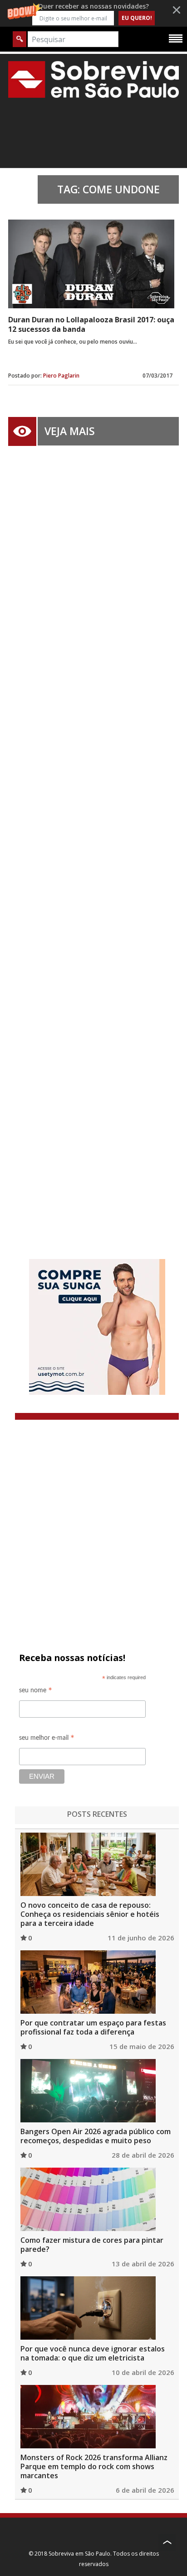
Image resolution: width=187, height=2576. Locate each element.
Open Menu (176, 38)
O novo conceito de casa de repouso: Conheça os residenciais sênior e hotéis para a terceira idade (90, 1914)
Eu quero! (137, 18)
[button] (93, 13)
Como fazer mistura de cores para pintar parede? (92, 2245)
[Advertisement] (93, 839)
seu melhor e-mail (47, 1739)
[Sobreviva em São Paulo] (93, 79)
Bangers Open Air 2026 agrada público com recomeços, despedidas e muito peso (96, 2136)
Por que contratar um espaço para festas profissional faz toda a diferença (93, 2027)
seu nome (36, 1692)
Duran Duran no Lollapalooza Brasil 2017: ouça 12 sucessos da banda (91, 324)
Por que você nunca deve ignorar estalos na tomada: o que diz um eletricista (93, 2353)
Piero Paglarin (61, 376)
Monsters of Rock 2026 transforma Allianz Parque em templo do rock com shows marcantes (94, 2466)
